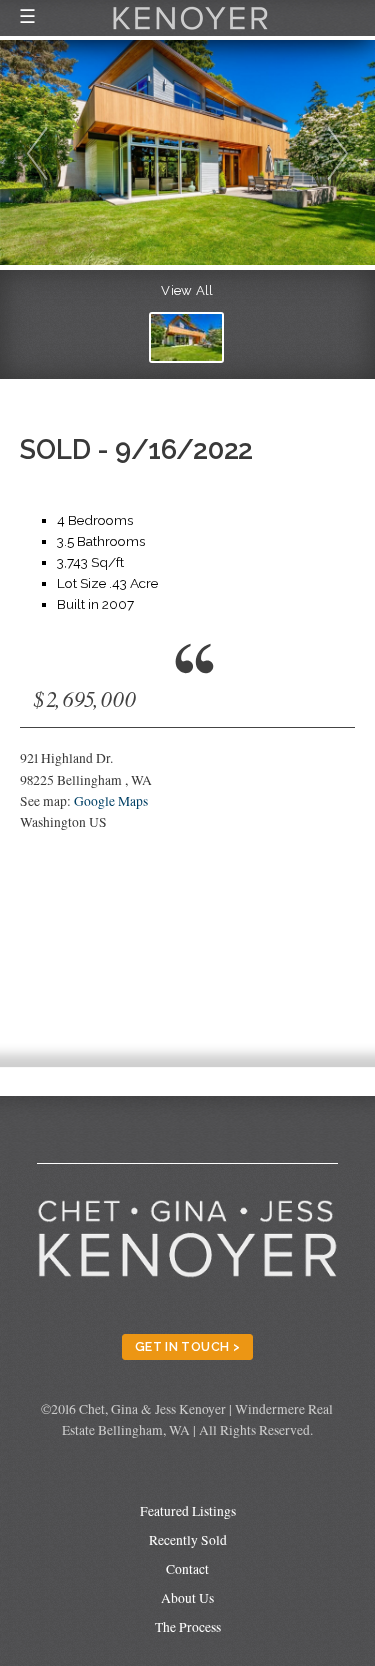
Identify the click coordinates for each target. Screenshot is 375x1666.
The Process (188, 1627)
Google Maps (111, 801)
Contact (187, 1569)
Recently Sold (188, 1540)
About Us (187, 1598)
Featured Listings (188, 1511)
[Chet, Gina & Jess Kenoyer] (190, 32)
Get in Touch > (187, 1346)
